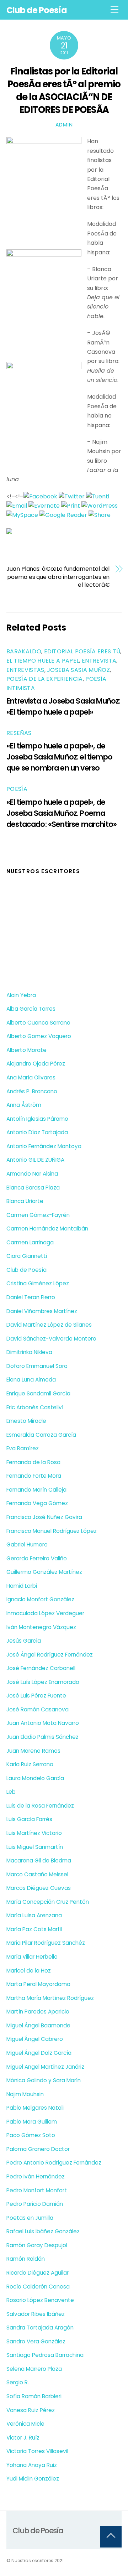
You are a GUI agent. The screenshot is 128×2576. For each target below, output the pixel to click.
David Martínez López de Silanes (49, 1325)
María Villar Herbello (32, 1957)
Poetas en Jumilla (30, 2218)
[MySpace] (22, 515)
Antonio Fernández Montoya (44, 1146)
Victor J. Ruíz (23, 2438)
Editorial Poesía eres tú (82, 651)
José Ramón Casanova (38, 1709)
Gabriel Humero (27, 1544)
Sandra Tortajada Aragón (40, 2328)
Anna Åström (24, 1105)
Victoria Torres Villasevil (37, 2451)
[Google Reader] (63, 515)
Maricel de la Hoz (29, 1971)
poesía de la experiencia (45, 679)
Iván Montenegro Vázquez (41, 1627)
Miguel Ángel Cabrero (35, 2039)
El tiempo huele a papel (43, 661)
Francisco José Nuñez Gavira (44, 1517)
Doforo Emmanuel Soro (37, 1366)
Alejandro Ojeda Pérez (36, 1064)
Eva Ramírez (23, 1448)
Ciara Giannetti (27, 1256)
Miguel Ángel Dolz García (39, 2053)
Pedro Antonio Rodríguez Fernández (54, 2163)
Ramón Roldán (26, 2259)
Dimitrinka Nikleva (29, 1352)
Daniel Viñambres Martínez (42, 1311)
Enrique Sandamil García (38, 1393)
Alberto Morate (26, 1050)
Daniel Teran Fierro (31, 1297)
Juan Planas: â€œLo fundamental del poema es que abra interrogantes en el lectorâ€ (58, 577)
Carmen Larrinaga (30, 1242)
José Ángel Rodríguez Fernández (50, 1655)
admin (64, 125)
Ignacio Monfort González (40, 1599)
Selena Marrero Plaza (34, 2369)
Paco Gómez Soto (31, 2135)
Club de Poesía (26, 1270)
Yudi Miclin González (33, 2479)
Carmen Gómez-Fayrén (38, 1215)
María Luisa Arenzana (34, 1915)
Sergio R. (18, 2382)
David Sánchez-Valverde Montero (51, 1339)
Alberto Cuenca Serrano (38, 1023)
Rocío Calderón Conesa (38, 2287)
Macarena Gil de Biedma (39, 1860)
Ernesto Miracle (26, 1421)
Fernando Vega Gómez (37, 1503)
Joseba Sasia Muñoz (78, 670)
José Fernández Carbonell (41, 1668)
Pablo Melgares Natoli (35, 2108)
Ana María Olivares (31, 1077)
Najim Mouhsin (25, 2094)
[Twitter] (72, 496)
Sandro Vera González (36, 2341)
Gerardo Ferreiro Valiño (37, 1558)
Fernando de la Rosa (33, 1462)
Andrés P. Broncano (32, 1091)
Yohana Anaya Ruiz (32, 2465)
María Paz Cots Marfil (34, 1929)
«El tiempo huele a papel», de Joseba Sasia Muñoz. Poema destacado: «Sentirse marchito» (62, 813)
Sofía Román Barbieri (34, 2396)
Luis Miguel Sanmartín (35, 1847)
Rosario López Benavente (40, 2300)
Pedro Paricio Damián (35, 2204)
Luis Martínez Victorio (34, 1833)
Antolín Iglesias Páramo (37, 1119)
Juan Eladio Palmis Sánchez (42, 1737)
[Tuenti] (98, 496)
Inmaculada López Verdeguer (45, 1613)
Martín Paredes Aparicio (38, 2012)
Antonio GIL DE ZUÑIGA (35, 1160)
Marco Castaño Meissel (37, 1874)
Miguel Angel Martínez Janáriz (45, 2067)
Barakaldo (24, 651)
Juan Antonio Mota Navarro (43, 1723)
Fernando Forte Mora (34, 1476)
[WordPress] (100, 506)
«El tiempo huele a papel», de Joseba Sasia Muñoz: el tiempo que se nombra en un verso (59, 757)
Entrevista (99, 661)
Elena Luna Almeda (31, 1380)
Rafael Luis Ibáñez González (43, 2231)
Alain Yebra (21, 995)
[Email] (17, 506)
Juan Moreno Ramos (33, 1751)
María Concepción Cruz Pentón (48, 1902)
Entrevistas (25, 670)
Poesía (17, 789)
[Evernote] (44, 506)
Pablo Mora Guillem (32, 2122)
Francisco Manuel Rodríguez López (52, 1531)
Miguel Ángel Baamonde (38, 2025)
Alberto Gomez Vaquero (39, 1036)
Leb (11, 1792)
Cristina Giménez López (38, 1283)
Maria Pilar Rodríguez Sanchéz (46, 1943)
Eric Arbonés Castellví (35, 1407)
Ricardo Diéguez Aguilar (38, 2273)
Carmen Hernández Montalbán (47, 1229)
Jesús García (24, 1641)
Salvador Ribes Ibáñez (36, 2314)
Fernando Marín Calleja (36, 1490)
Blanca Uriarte (25, 1201)
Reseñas (19, 733)
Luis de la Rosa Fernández (40, 1806)
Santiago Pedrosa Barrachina (45, 2355)
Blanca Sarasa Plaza (33, 1188)
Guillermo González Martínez (44, 1572)
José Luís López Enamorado (43, 1682)
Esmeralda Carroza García (41, 1435)
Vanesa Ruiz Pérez (31, 2410)
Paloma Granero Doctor (38, 2149)
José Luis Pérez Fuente (36, 1696)
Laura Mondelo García (35, 1778)
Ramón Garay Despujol (37, 2245)
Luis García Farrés (29, 1819)
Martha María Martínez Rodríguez (50, 1998)
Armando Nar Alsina (32, 1174)
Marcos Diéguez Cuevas (39, 1888)
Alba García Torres (31, 1009)
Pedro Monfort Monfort (37, 2190)
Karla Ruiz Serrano (30, 1764)
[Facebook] (40, 496)
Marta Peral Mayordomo (38, 1984)
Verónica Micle (25, 2424)
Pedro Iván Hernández (36, 2176)
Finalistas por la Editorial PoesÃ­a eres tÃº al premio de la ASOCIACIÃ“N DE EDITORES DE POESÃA (64, 90)
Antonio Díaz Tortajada (37, 1132)
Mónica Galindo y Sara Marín (44, 2080)
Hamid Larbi (22, 1586)
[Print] (71, 506)
